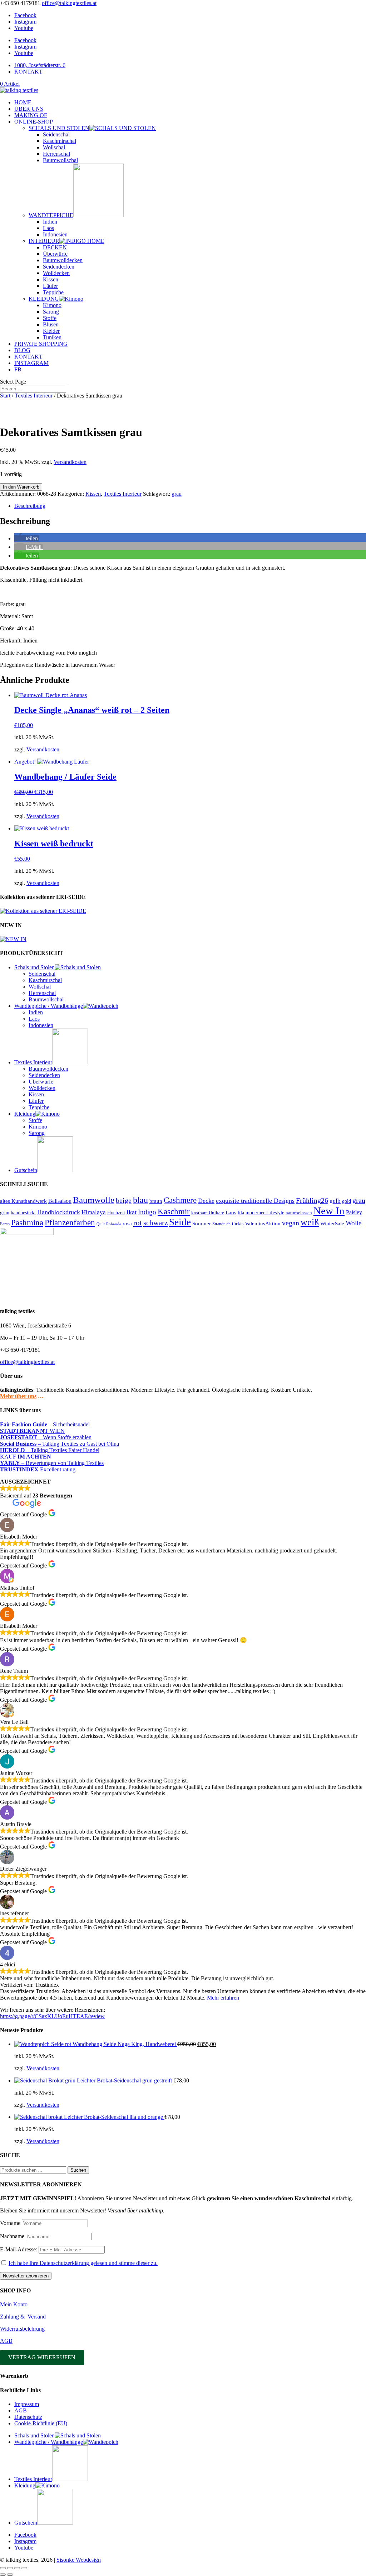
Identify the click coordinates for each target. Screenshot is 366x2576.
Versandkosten (70, 462)
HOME (23, 102)
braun (156, 1201)
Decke (206, 1201)
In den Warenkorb (21, 487)
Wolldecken (56, 273)
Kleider (51, 331)
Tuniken (52, 337)
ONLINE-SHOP (34, 122)
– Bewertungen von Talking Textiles (52, 1463)
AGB (6, 2341)
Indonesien (55, 234)
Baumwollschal (60, 160)
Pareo (5, 1224)
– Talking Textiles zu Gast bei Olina (60, 1444)
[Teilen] (17, 2568)
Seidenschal (56, 134)
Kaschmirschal (60, 141)
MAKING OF (31, 115)
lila (241, 1213)
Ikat (132, 1212)
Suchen (78, 2170)
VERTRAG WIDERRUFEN (42, 2357)
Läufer (50, 286)
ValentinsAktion (263, 1224)
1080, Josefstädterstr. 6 (40, 65)
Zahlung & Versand (23, 2317)
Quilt (101, 1224)
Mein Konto (14, 2304)
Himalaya (94, 1212)
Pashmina (27, 1223)
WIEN (32, 1431)
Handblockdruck (59, 1212)
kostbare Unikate (208, 1213)
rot (138, 1223)
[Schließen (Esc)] (24, 2568)
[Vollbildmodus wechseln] (10, 2568)
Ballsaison (60, 1201)
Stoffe (50, 318)
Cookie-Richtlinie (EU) (41, 2423)
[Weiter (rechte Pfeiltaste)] (10, 2575)
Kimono (52, 305)
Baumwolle (94, 1200)
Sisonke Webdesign (79, 2560)
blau (140, 1200)
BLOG (22, 350)
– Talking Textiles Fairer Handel (50, 1450)
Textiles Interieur (34, 396)
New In (329, 1211)
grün (5, 1212)
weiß (310, 1222)
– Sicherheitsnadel (45, 1424)
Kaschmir (174, 1212)
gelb (335, 1201)
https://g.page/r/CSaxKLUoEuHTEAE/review (52, 2016)
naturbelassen (299, 1213)
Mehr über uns (18, 1396)
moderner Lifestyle (265, 1213)
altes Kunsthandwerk (23, 1201)
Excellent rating (38, 1469)
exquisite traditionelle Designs (255, 1201)
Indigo (147, 1212)
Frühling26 (312, 1200)
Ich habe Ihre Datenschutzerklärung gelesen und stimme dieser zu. (83, 2263)
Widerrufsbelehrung (22, 2329)
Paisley (354, 1212)
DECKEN (55, 247)
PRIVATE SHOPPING (41, 344)
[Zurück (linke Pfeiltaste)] (3, 2575)
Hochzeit (116, 1212)
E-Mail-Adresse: (19, 2249)
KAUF (26, 1457)
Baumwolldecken (63, 260)
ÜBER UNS (29, 109)
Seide (180, 1222)
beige (124, 1200)
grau (177, 494)
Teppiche (53, 292)
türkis (238, 1224)
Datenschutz (28, 2417)
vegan (291, 1223)
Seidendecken (59, 267)
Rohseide (114, 1224)
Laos (48, 228)
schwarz (155, 1223)
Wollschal (54, 147)
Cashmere (180, 1200)
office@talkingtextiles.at (27, 1362)
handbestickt (23, 1212)
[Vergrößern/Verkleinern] (3, 2568)
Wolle (353, 1223)
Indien (50, 222)
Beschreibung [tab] (30, 506)
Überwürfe (55, 254)
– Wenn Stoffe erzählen (46, 1437)
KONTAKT (28, 72)
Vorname (10, 2223)
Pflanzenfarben (70, 1223)
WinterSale (332, 1224)
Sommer (202, 1224)
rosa (127, 1223)
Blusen (51, 324)
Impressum (27, 2404)
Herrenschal (56, 154)
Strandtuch (221, 1224)
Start (5, 396)
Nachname (12, 2236)
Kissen (51, 279)
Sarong (51, 312)
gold (347, 1201)
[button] (27, 538)
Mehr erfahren (223, 1998)
